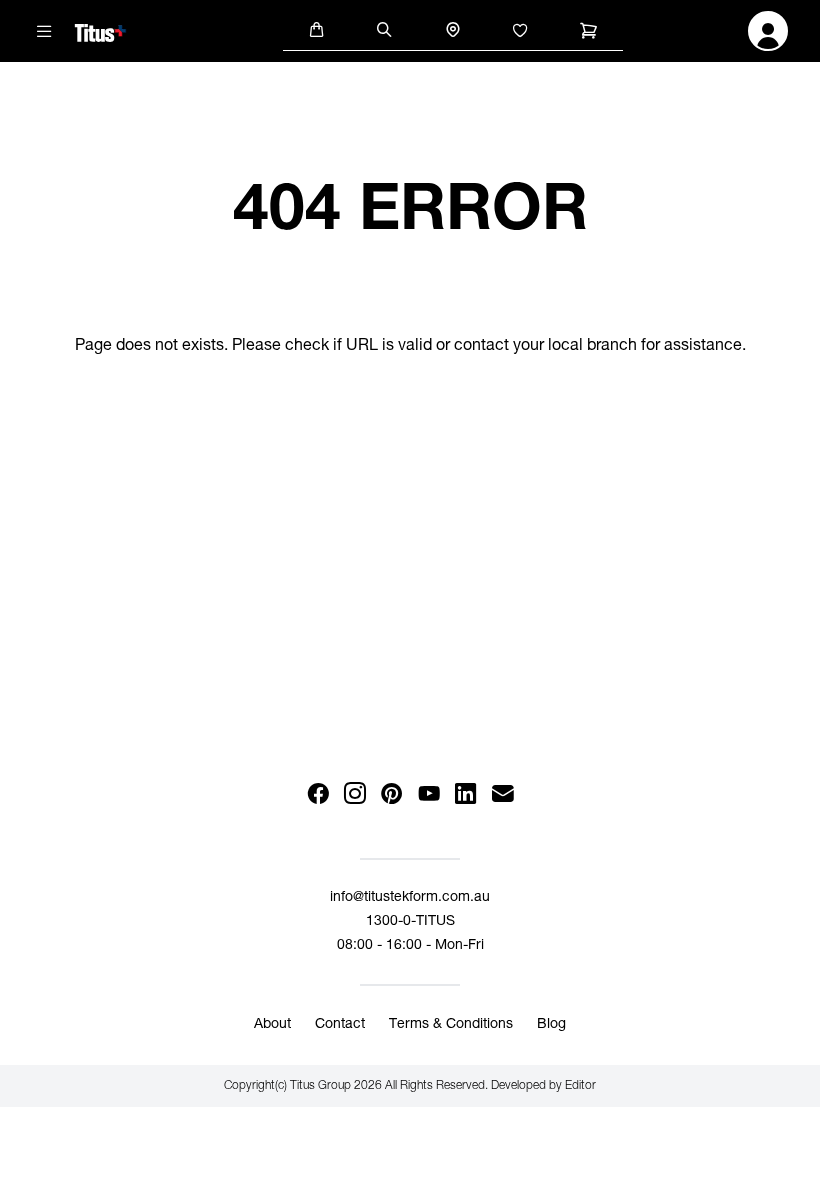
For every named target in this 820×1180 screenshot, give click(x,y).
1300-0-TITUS (410, 922)
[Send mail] (502, 794)
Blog (551, 1025)
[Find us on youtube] (428, 794)
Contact (340, 1025)
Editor (580, 1086)
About (272, 1025)
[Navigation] (45, 31)
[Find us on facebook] (317, 794)
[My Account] (768, 37)
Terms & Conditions (451, 1025)
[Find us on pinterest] (391, 794)
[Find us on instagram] (354, 794)
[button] (317, 28)
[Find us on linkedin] (465, 794)
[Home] (100, 30)
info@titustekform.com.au (410, 898)
